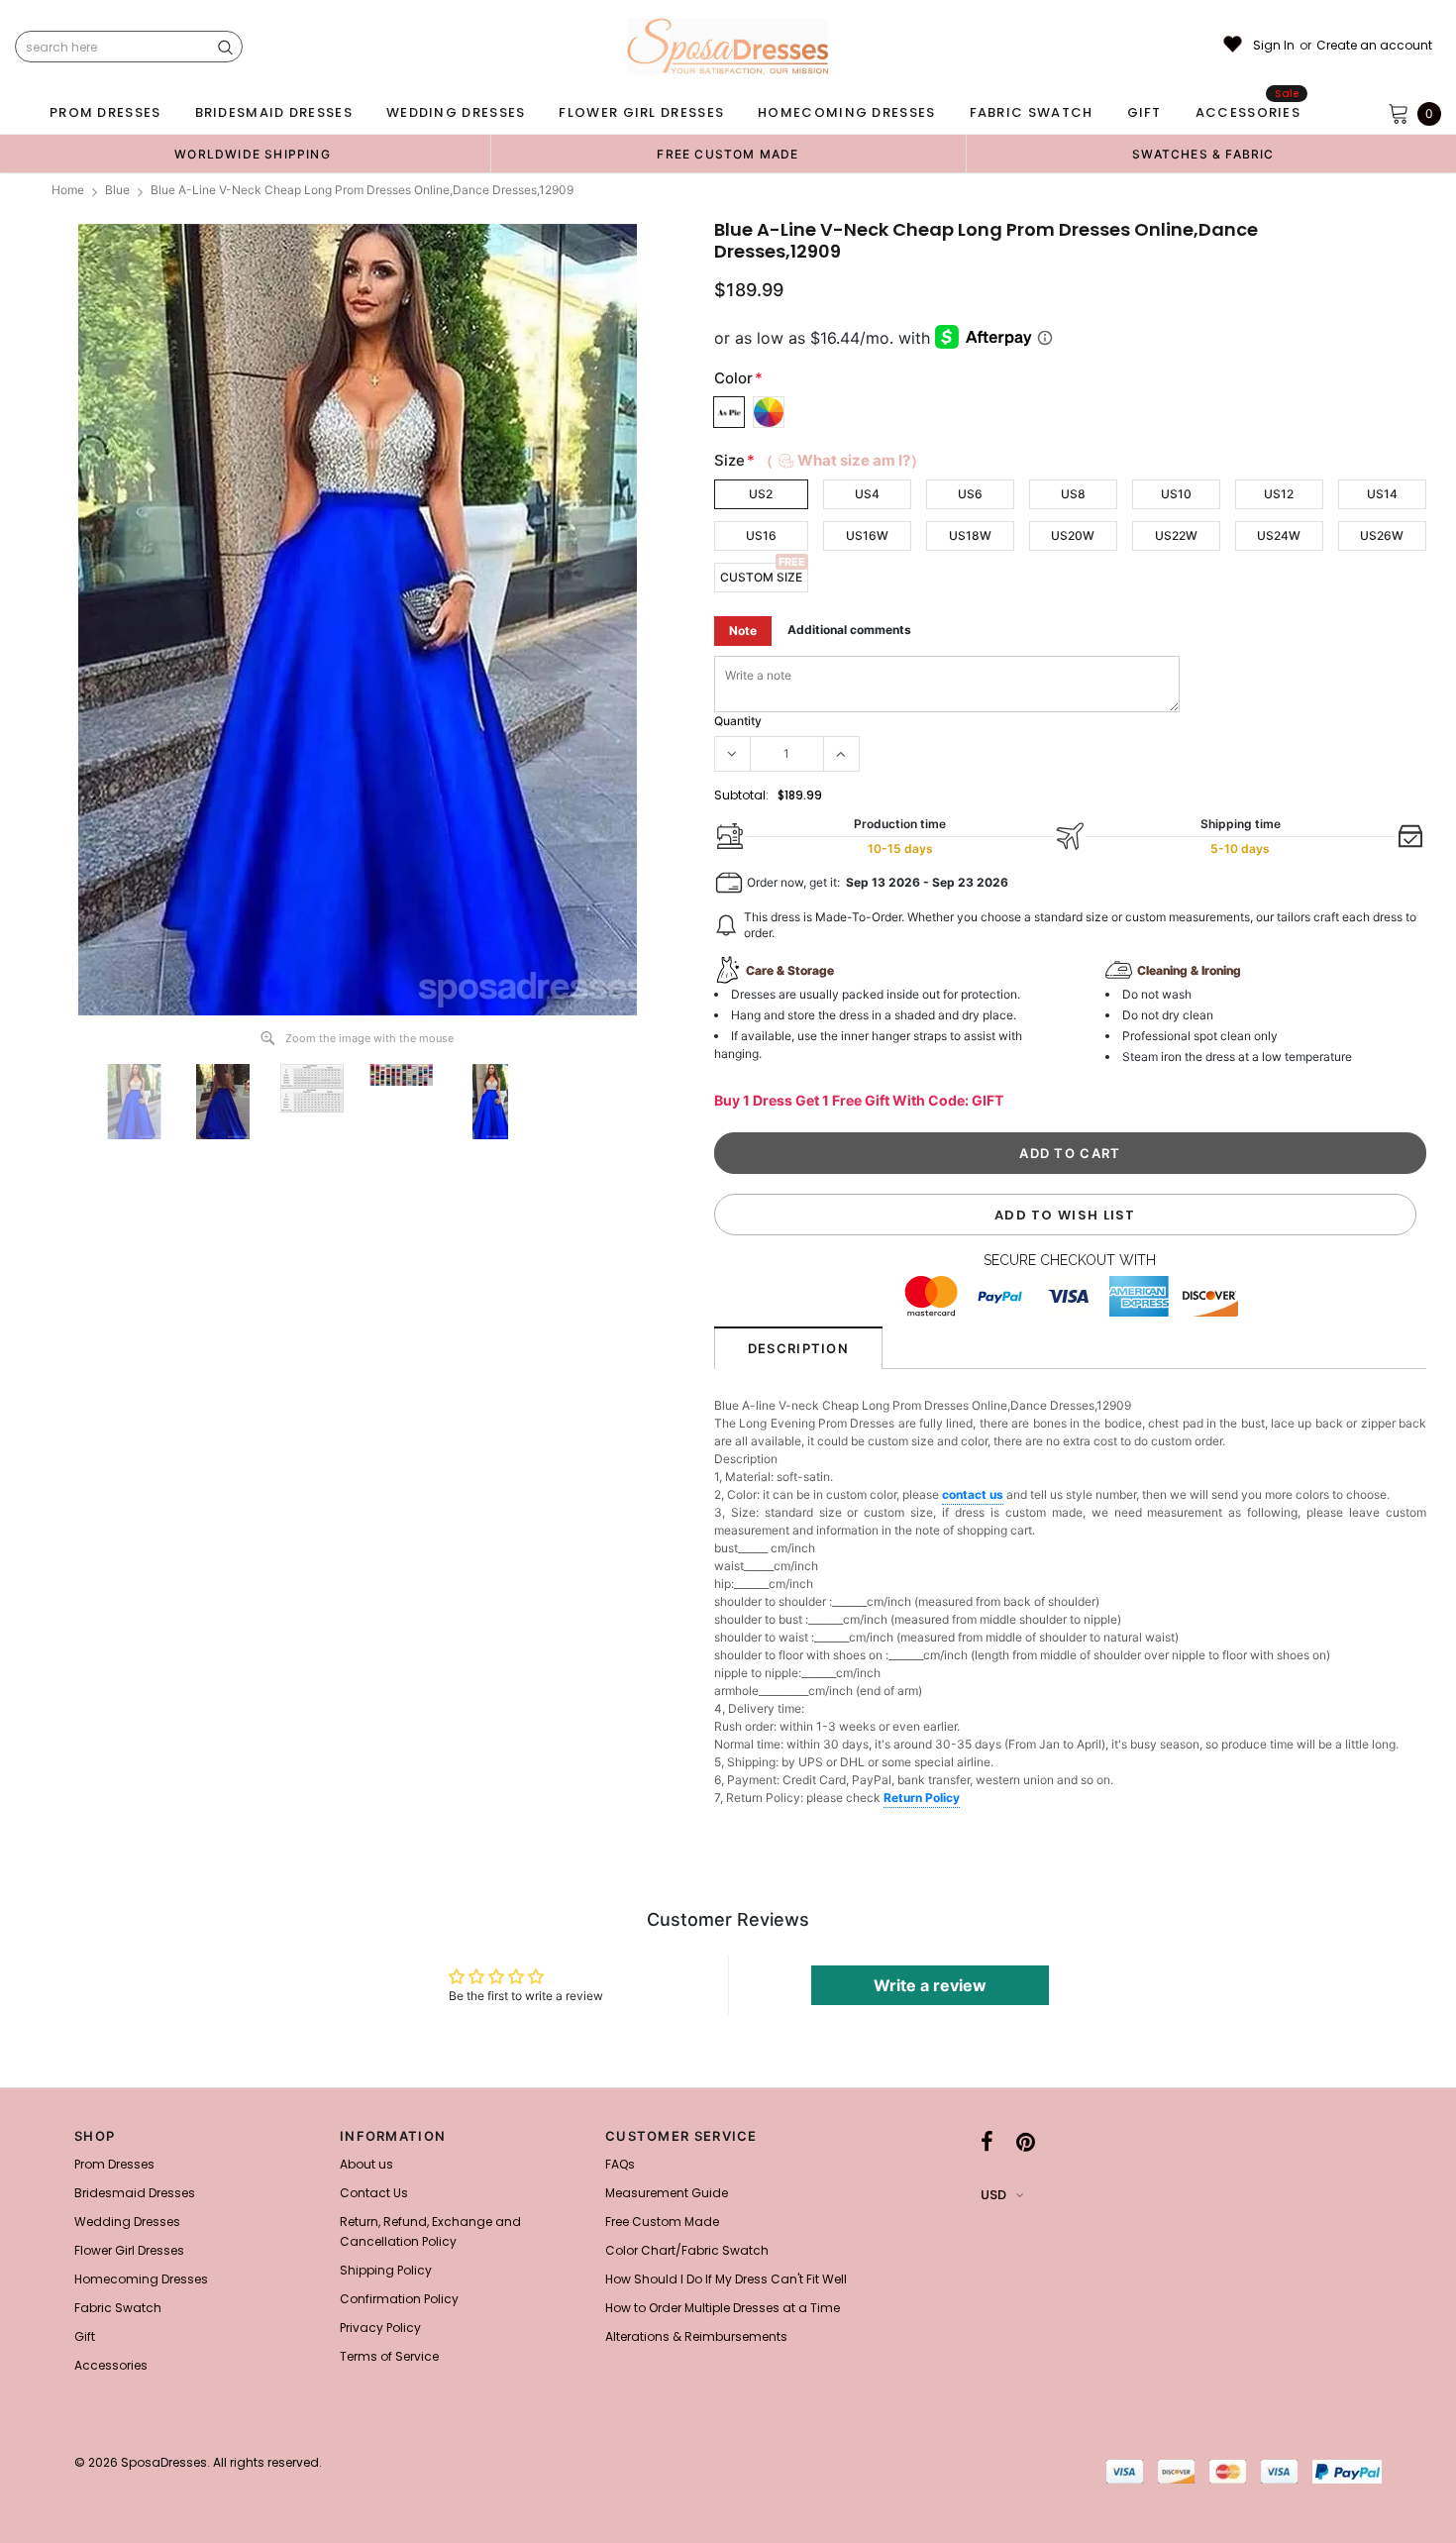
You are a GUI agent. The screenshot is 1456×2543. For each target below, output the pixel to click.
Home (68, 190)
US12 (1279, 494)
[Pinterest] (1026, 2142)
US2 (761, 494)
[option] (253, 154)
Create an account (1374, 46)
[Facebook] (987, 2142)
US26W (1382, 535)
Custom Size (761, 577)
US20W (1073, 535)
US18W (970, 535)
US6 (970, 494)
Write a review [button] (930, 1985)
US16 (761, 535)
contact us (973, 1494)
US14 (1382, 494)
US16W (867, 535)
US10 (1176, 494)
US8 (1073, 494)
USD (993, 2195)
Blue (117, 190)
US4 (867, 494)
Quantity (738, 721)
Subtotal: (741, 795)
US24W (1279, 535)
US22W (1176, 535)
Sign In (1274, 46)
